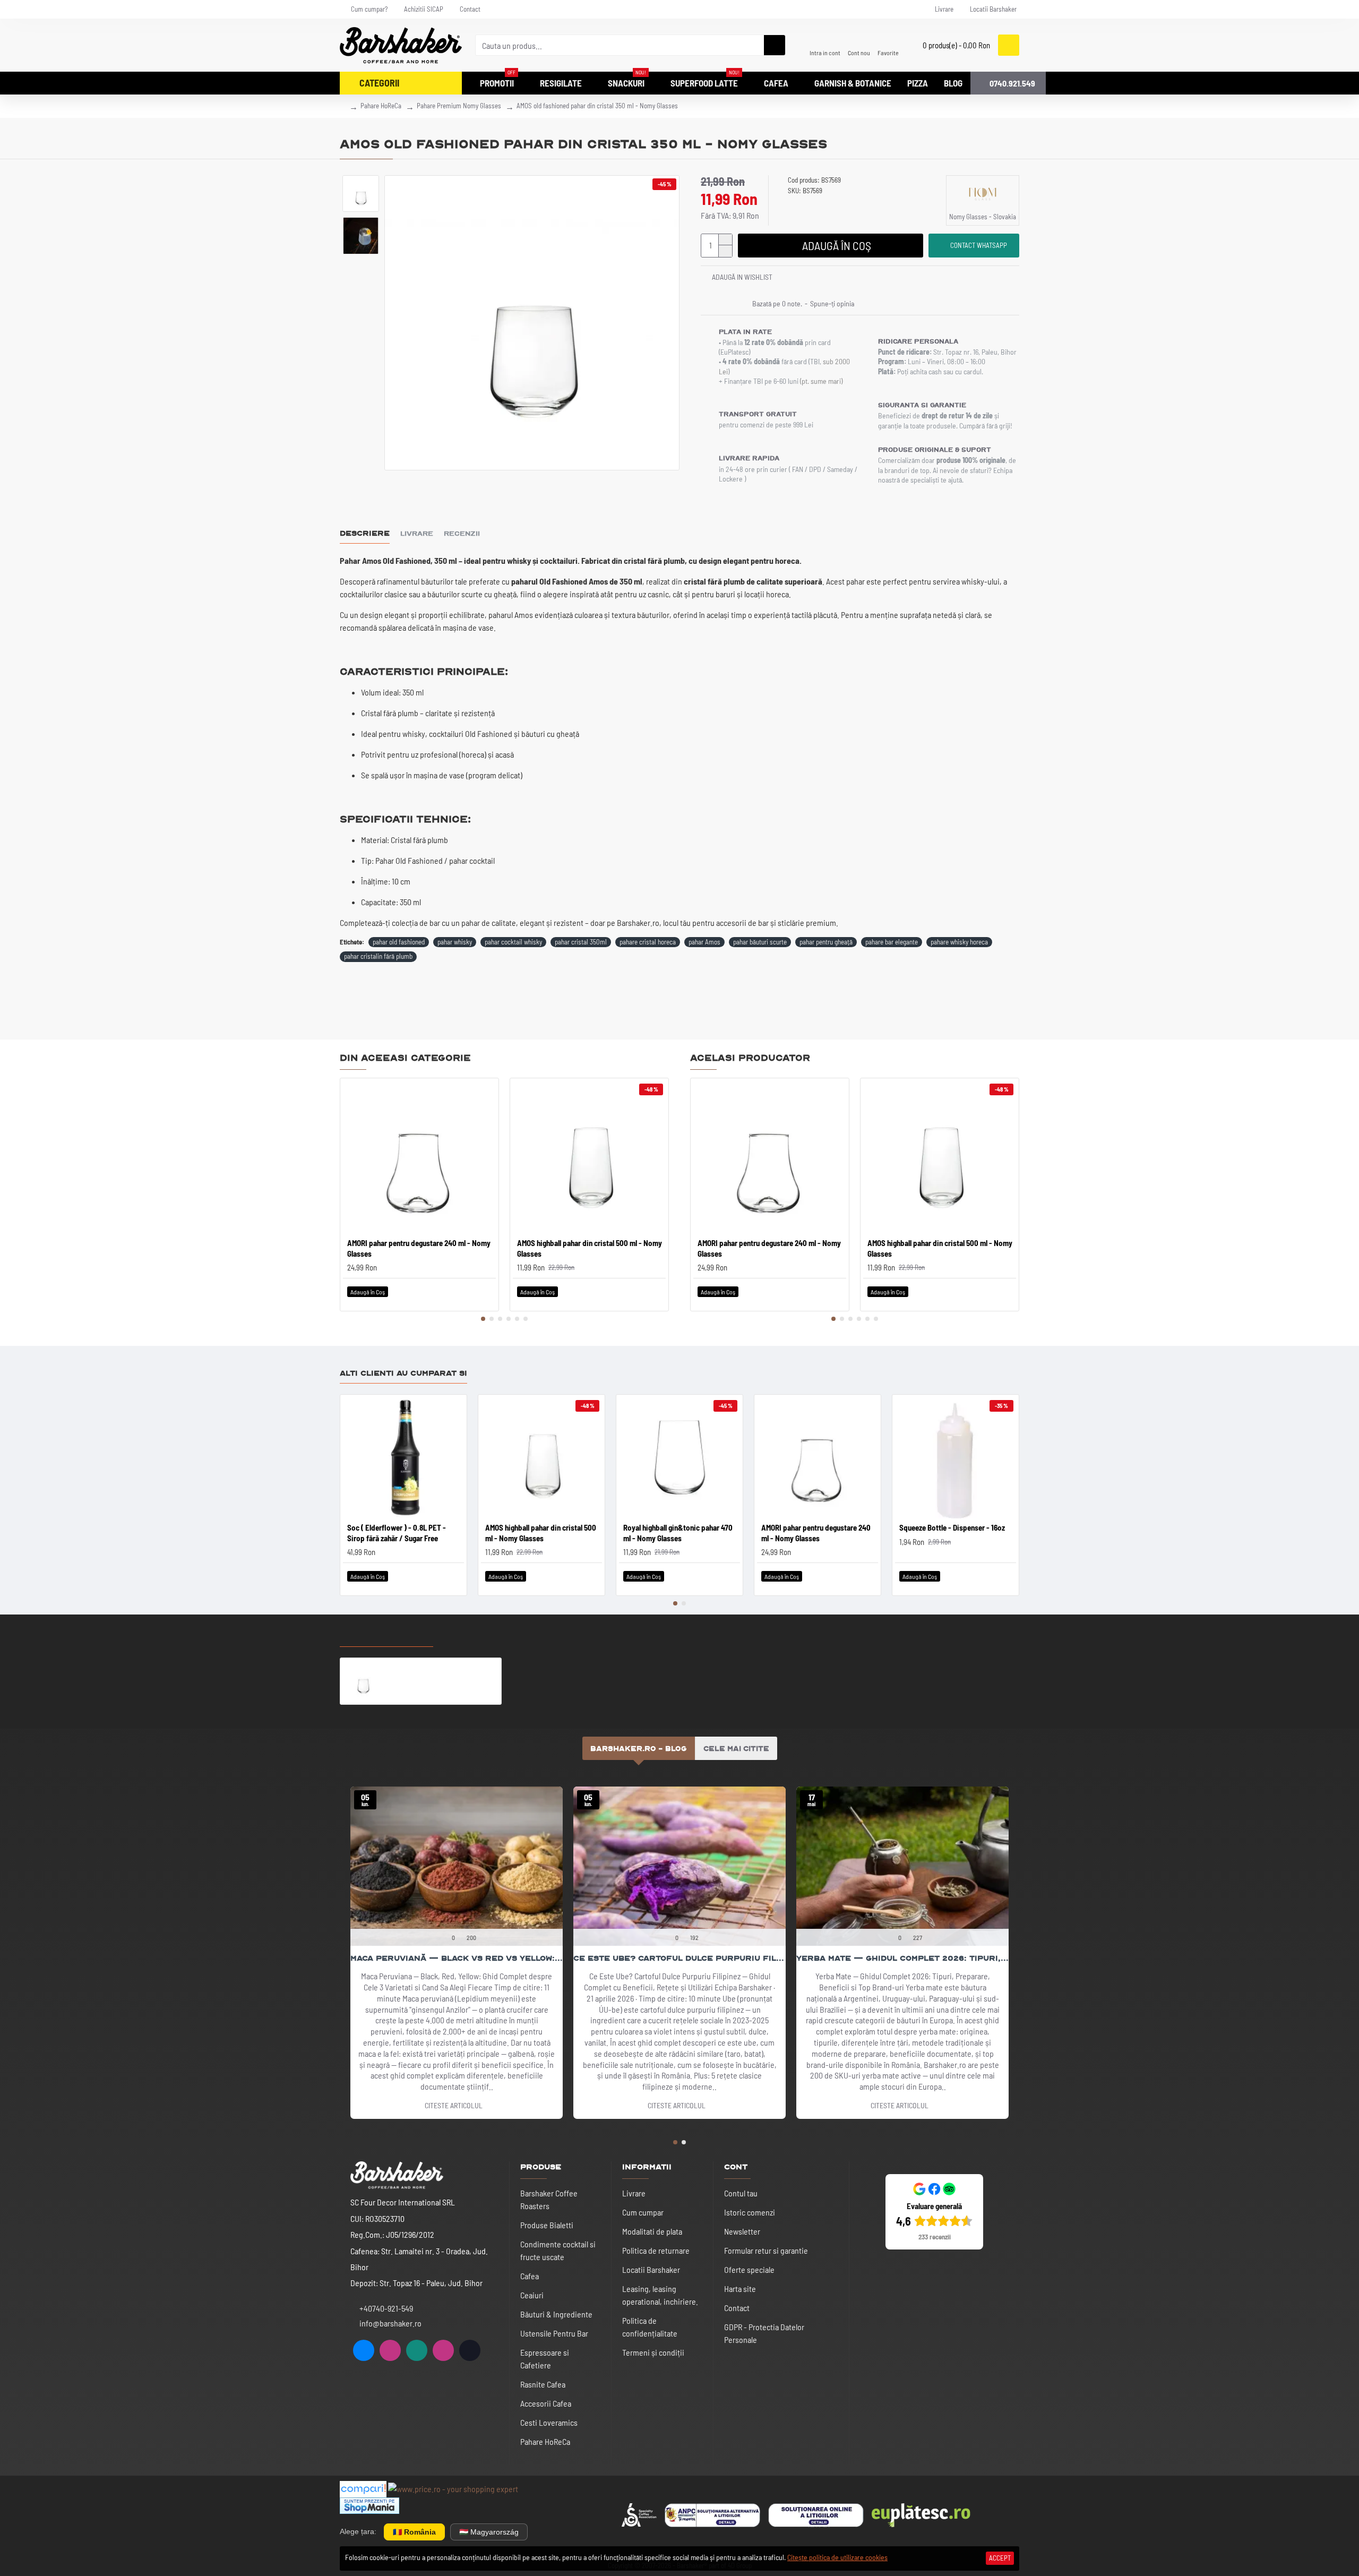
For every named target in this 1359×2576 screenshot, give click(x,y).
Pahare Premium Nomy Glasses (459, 106)
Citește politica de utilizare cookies (837, 2557)
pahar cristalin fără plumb (378, 956)
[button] (483, 1319)
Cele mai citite (736, 1748)
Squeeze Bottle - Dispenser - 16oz (952, 1527)
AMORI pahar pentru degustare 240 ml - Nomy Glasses (419, 1248)
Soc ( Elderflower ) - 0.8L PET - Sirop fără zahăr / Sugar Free (397, 1533)
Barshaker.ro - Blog (639, 1748)
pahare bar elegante (892, 942)
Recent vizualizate (386, 1636)
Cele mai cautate (484, 1636)
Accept (1000, 2558)
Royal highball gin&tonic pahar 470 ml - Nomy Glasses (678, 1533)
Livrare (417, 533)
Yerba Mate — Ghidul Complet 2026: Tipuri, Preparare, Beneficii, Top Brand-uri (902, 1958)
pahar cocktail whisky (513, 942)
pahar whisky (455, 942)
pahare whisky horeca (959, 942)
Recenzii (462, 533)
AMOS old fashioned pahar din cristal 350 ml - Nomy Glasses (442, 1666)
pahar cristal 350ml (581, 942)
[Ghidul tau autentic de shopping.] (363, 2489)
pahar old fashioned (399, 942)
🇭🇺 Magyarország (489, 2532)
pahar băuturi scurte (760, 942)
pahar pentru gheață (826, 942)
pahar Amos (704, 942)
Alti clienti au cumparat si (403, 1373)
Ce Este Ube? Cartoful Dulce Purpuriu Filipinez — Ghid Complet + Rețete (679, 1958)
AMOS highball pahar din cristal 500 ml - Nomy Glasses (590, 1248)
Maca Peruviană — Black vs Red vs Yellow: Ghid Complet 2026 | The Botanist (457, 1958)
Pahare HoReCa (381, 106)
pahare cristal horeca (648, 942)
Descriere (365, 533)
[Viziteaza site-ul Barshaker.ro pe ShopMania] (369, 2506)
